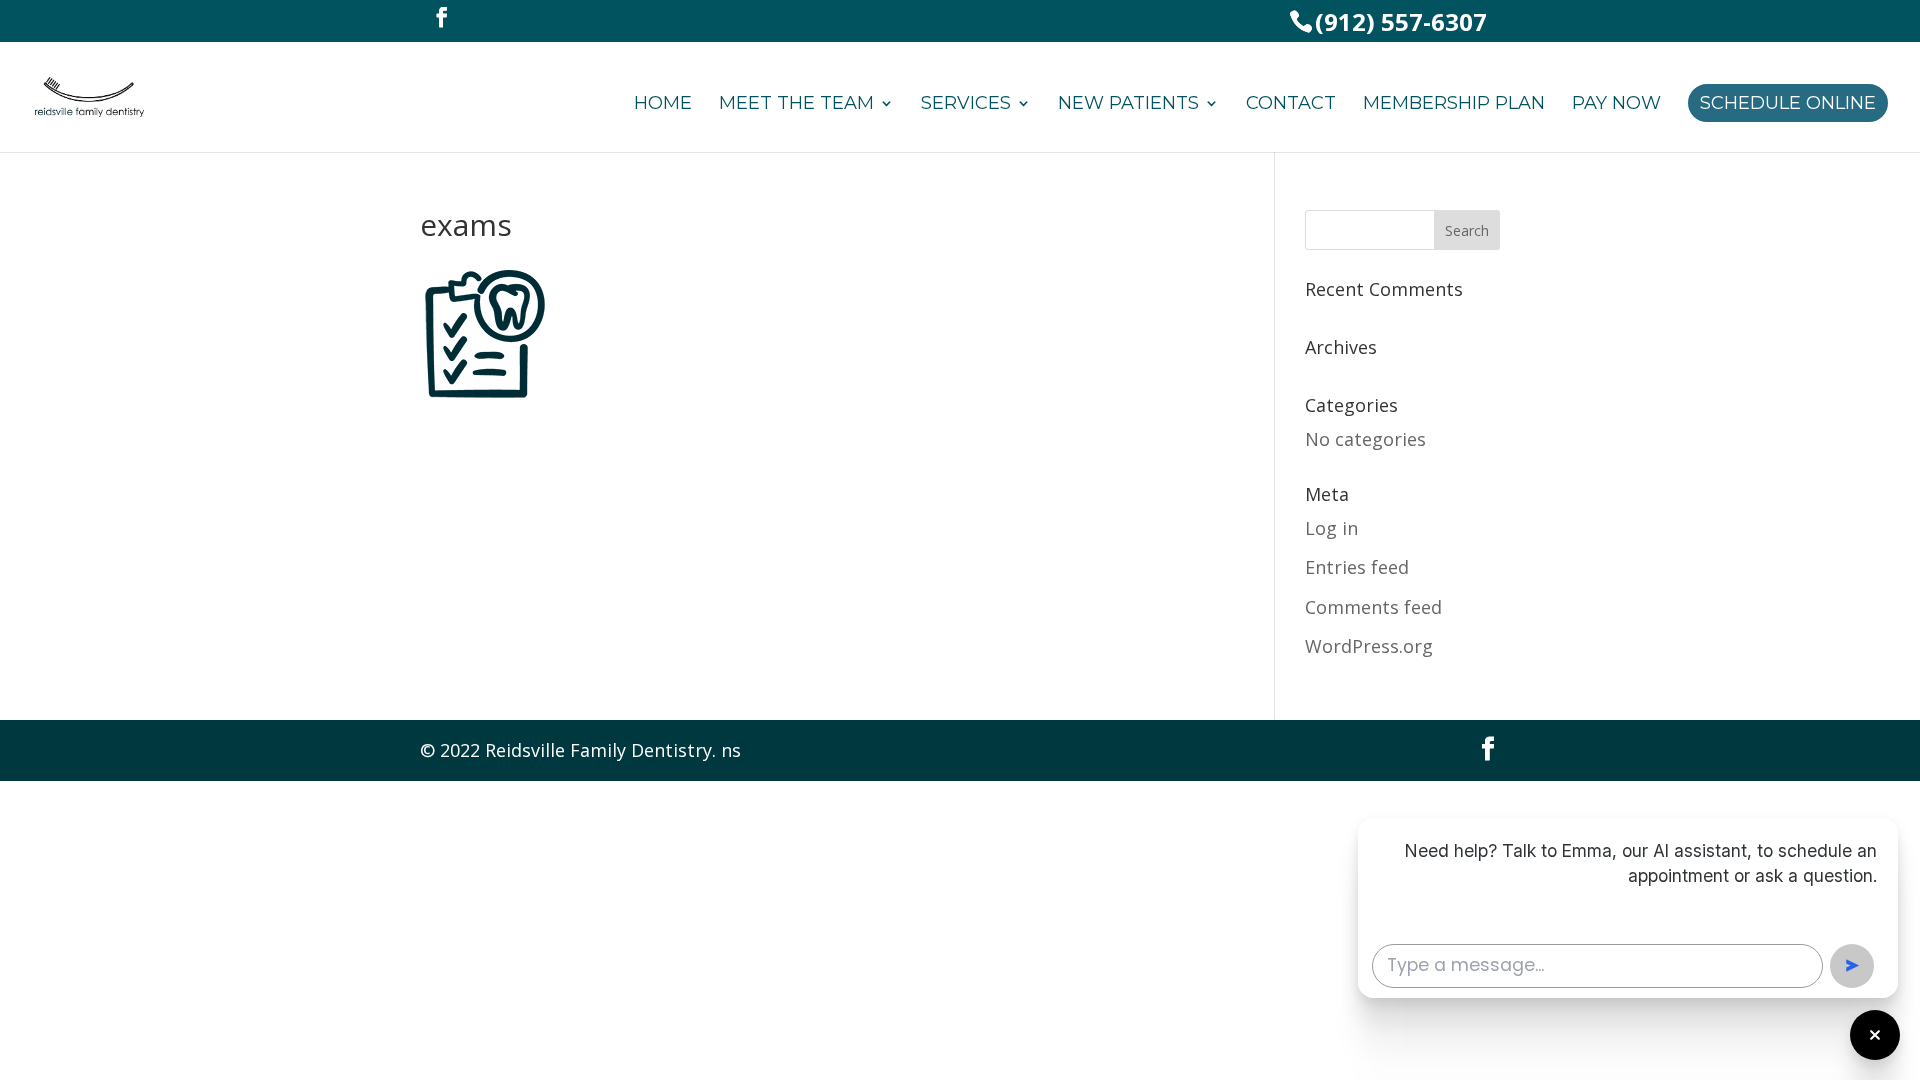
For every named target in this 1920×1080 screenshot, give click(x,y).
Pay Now (1616, 105)
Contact (1291, 105)
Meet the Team (796, 105)
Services (966, 105)
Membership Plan (1454, 105)
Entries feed (1357, 567)
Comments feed (1373, 607)
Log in (1331, 528)
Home (663, 105)
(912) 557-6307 (1401, 21)
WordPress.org (1369, 646)
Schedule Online (1788, 103)
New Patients (1128, 105)
